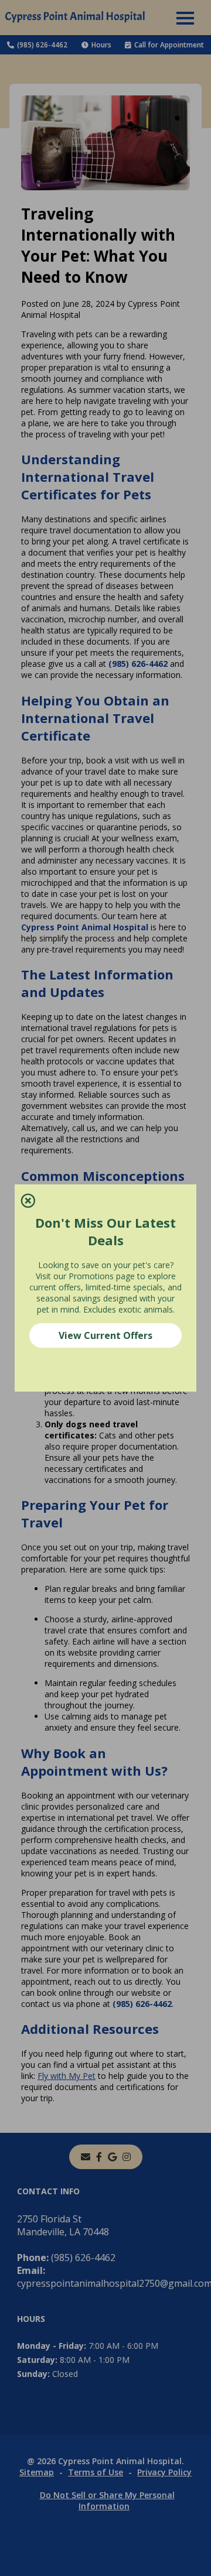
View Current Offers (105, 1335)
